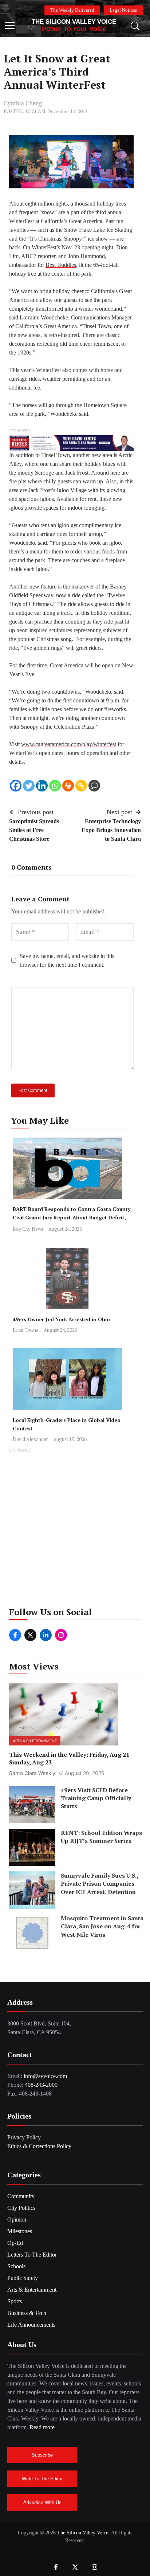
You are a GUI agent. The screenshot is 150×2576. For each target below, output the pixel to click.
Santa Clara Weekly (32, 1773)
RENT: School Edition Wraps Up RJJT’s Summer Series (101, 1837)
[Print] (68, 786)
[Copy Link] (81, 786)
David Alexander (30, 1439)
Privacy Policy (24, 2137)
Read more (42, 2427)
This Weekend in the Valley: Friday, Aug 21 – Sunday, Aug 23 (71, 1758)
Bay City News (28, 1229)
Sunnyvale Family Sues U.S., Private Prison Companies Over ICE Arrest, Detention (99, 1884)
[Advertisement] (75, 1530)
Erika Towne (26, 1330)
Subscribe (42, 2455)
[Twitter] (29, 786)
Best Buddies (61, 265)
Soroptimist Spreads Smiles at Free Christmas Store (34, 830)
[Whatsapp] (55, 786)
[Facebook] (16, 786)
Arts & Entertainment (35, 1741)
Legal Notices (123, 10)
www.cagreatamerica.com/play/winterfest (69, 744)
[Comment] (94, 786)
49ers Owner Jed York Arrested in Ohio (61, 1319)
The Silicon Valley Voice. (83, 2533)
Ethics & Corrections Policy (39, 2146)
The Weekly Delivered (72, 10)
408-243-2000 (41, 2085)
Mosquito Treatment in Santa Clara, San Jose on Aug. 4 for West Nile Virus (102, 1926)
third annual (109, 212)
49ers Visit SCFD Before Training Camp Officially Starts (96, 1798)
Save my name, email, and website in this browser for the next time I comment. (67, 960)
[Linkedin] (42, 786)
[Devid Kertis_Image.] (71, 442)
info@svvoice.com (45, 2076)
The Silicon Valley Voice (74, 22)
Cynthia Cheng (23, 103)
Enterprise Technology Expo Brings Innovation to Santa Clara (111, 830)
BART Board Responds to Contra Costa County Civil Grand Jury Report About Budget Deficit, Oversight (72, 1217)
